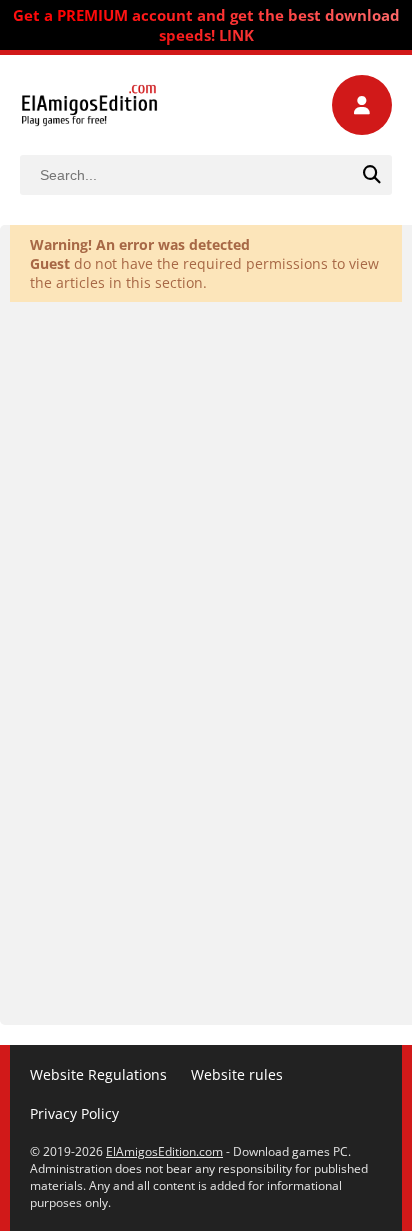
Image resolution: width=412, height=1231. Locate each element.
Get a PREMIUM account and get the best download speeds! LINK (206, 25)
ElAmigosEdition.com (164, 1151)
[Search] (372, 175)
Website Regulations (98, 1074)
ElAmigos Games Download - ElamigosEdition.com (90, 105)
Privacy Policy (74, 1113)
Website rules (237, 1074)
